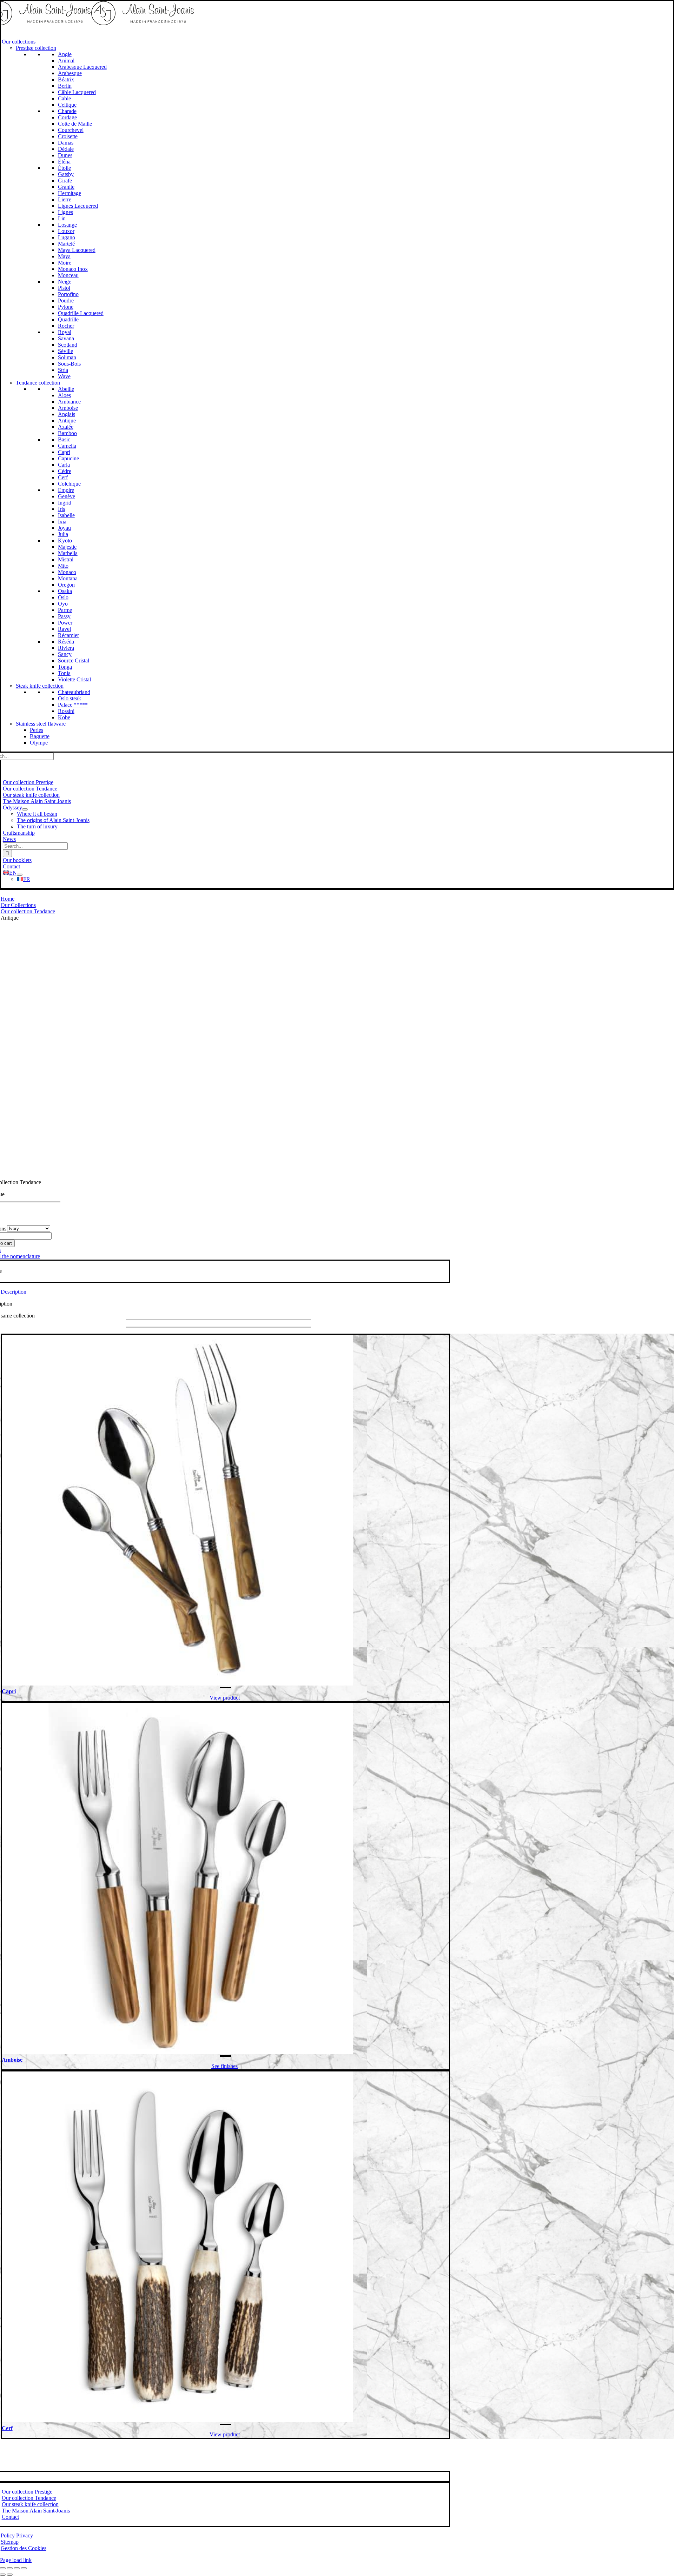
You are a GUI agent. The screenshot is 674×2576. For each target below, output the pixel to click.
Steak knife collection (40, 686)
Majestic (67, 547)
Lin (62, 218)
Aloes (64, 395)
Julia (63, 534)
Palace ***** (73, 705)
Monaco (67, 572)
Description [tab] (14, 1292)
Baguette (40, 736)
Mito (63, 566)
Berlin (65, 86)
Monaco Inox (73, 269)
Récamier (68, 635)
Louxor (66, 231)
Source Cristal (74, 660)
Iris (61, 509)
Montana (68, 578)
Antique (67, 421)
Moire (65, 263)
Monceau (68, 275)
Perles (37, 730)
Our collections (19, 42)
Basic (64, 439)
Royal (65, 332)
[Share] (17, 2568)
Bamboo (67, 433)
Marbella (68, 553)
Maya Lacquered (77, 250)
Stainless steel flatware (41, 724)
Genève (67, 496)
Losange (67, 225)
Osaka (65, 591)
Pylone (66, 307)
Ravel (64, 629)
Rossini (66, 711)
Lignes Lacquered (78, 206)
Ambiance (69, 402)
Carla (64, 465)
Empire (66, 490)
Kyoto (65, 540)
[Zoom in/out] (3, 2568)
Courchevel (71, 130)
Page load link (16, 2560)
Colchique (69, 484)
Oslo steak (70, 698)
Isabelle (66, 515)
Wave (64, 376)
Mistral (66, 559)
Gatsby (66, 174)
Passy (64, 616)
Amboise (68, 408)
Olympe (39, 743)
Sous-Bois (69, 364)
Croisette (68, 136)
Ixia (62, 522)
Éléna (64, 162)
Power (65, 623)
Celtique (67, 105)
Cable (64, 98)
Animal (66, 61)
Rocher (66, 326)
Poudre (66, 301)
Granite (66, 187)
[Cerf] (177, 2420)
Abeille (66, 389)
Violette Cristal (74, 679)
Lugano (67, 237)
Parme (65, 610)
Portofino (68, 294)
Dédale (66, 149)
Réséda (66, 642)
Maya (64, 256)
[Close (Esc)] (24, 2568)
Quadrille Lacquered (81, 313)
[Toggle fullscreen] (10, 2568)
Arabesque (70, 73)
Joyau (64, 528)
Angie (65, 54)
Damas (66, 143)
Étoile (64, 168)
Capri (64, 452)
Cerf (63, 477)
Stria (63, 370)
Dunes (65, 155)
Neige (65, 282)
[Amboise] (177, 2052)
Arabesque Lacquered (82, 67)
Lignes (65, 212)
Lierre (65, 199)
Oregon (66, 585)
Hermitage (70, 193)
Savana (66, 338)
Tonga (65, 667)
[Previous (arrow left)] (3, 2575)
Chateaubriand (74, 692)
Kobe (64, 717)
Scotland (68, 345)
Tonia (64, 673)
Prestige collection (36, 48)
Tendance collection (38, 383)
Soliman (67, 357)
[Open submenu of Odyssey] (25, 809)
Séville (65, 351)
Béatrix (66, 79)
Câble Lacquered (77, 92)
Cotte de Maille (75, 124)
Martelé (66, 244)
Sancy (65, 654)
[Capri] (177, 1684)
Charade (67, 111)
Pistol (64, 288)
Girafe (65, 181)
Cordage (67, 117)
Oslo (63, 597)
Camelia (67, 446)
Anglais (67, 414)
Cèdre (65, 471)
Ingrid (65, 503)
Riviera (66, 648)
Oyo (63, 604)
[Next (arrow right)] (10, 2575)
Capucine (68, 458)
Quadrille (68, 319)
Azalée (66, 427)
